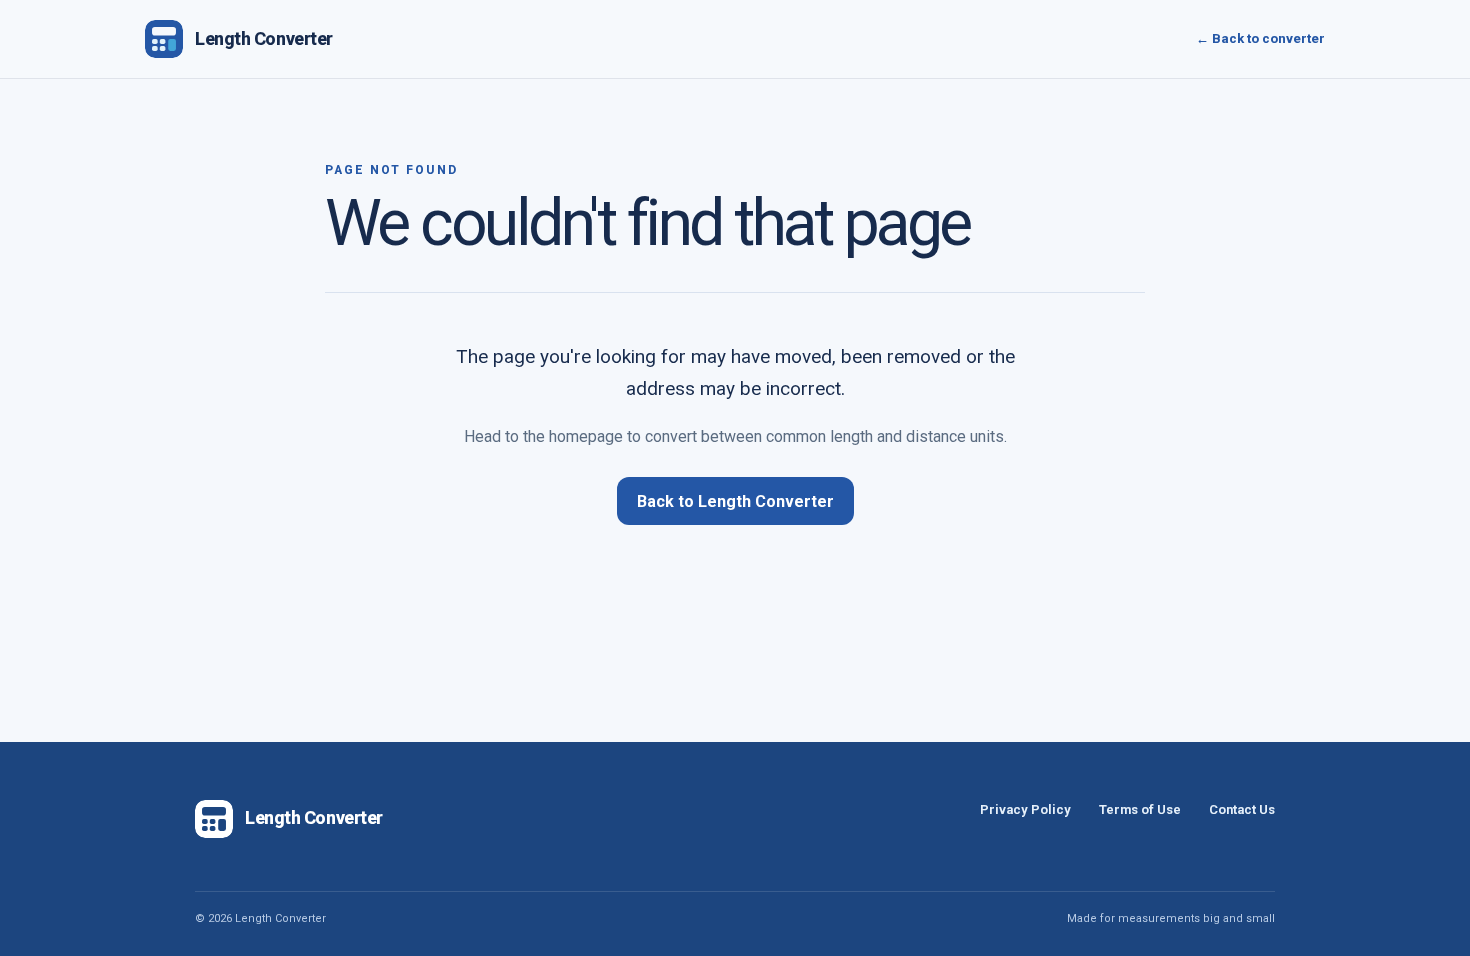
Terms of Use (1140, 809)
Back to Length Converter (735, 501)
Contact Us (1242, 809)
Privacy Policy (1025, 809)
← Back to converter (1260, 38)
